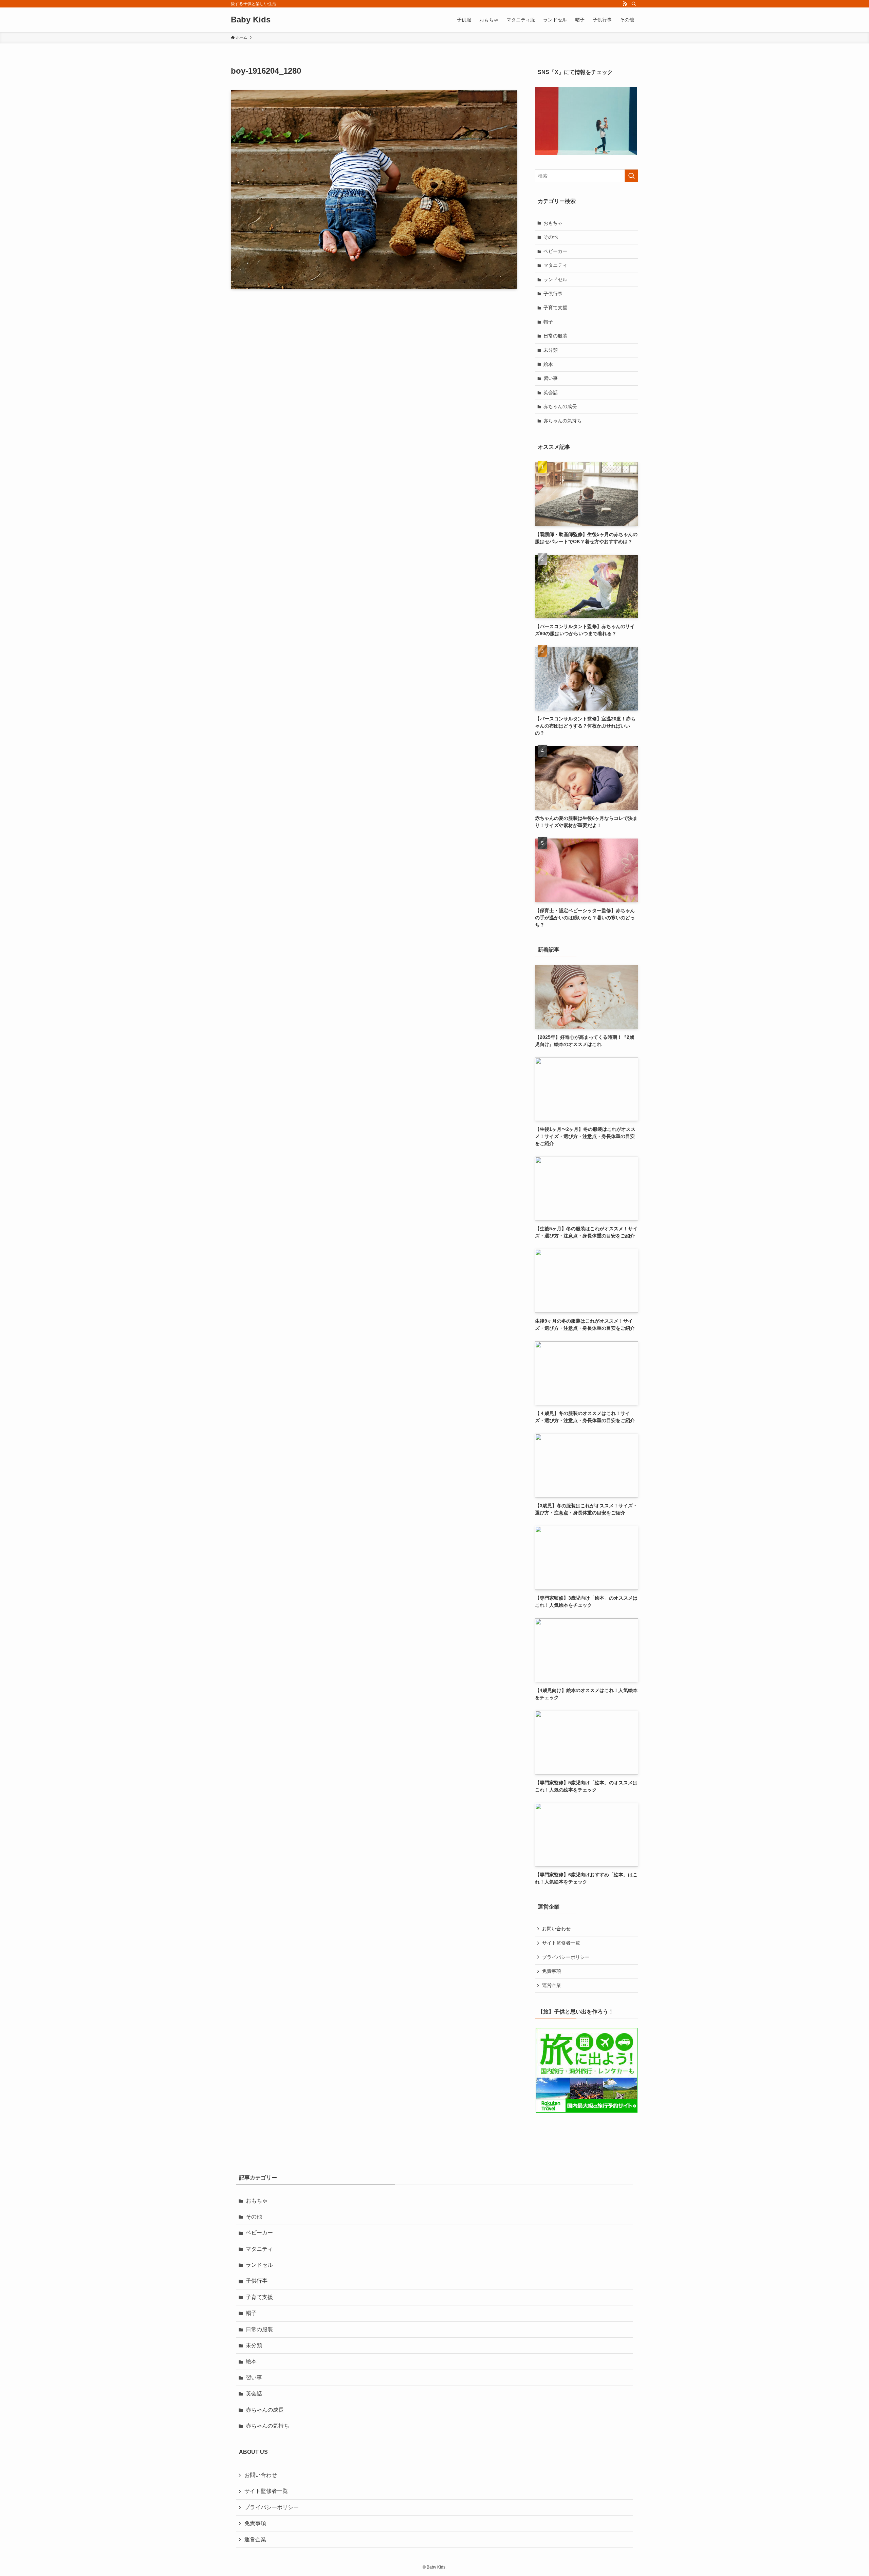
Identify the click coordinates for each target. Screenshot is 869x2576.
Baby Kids (251, 20)
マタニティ (555, 265)
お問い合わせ (556, 1929)
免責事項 (552, 1971)
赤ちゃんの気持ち (562, 421)
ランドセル (555, 279)
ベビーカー (555, 251)
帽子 (548, 322)
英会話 (551, 392)
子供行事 (553, 294)
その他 (551, 237)
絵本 (548, 364)
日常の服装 (555, 336)
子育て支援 (555, 308)
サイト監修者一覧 (561, 1943)
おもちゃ (553, 223)
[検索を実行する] (631, 176)
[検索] (634, 4)
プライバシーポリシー (566, 1957)
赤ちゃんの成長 (560, 406)
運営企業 (552, 1985)
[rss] (625, 4)
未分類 (551, 350)
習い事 (551, 378)
